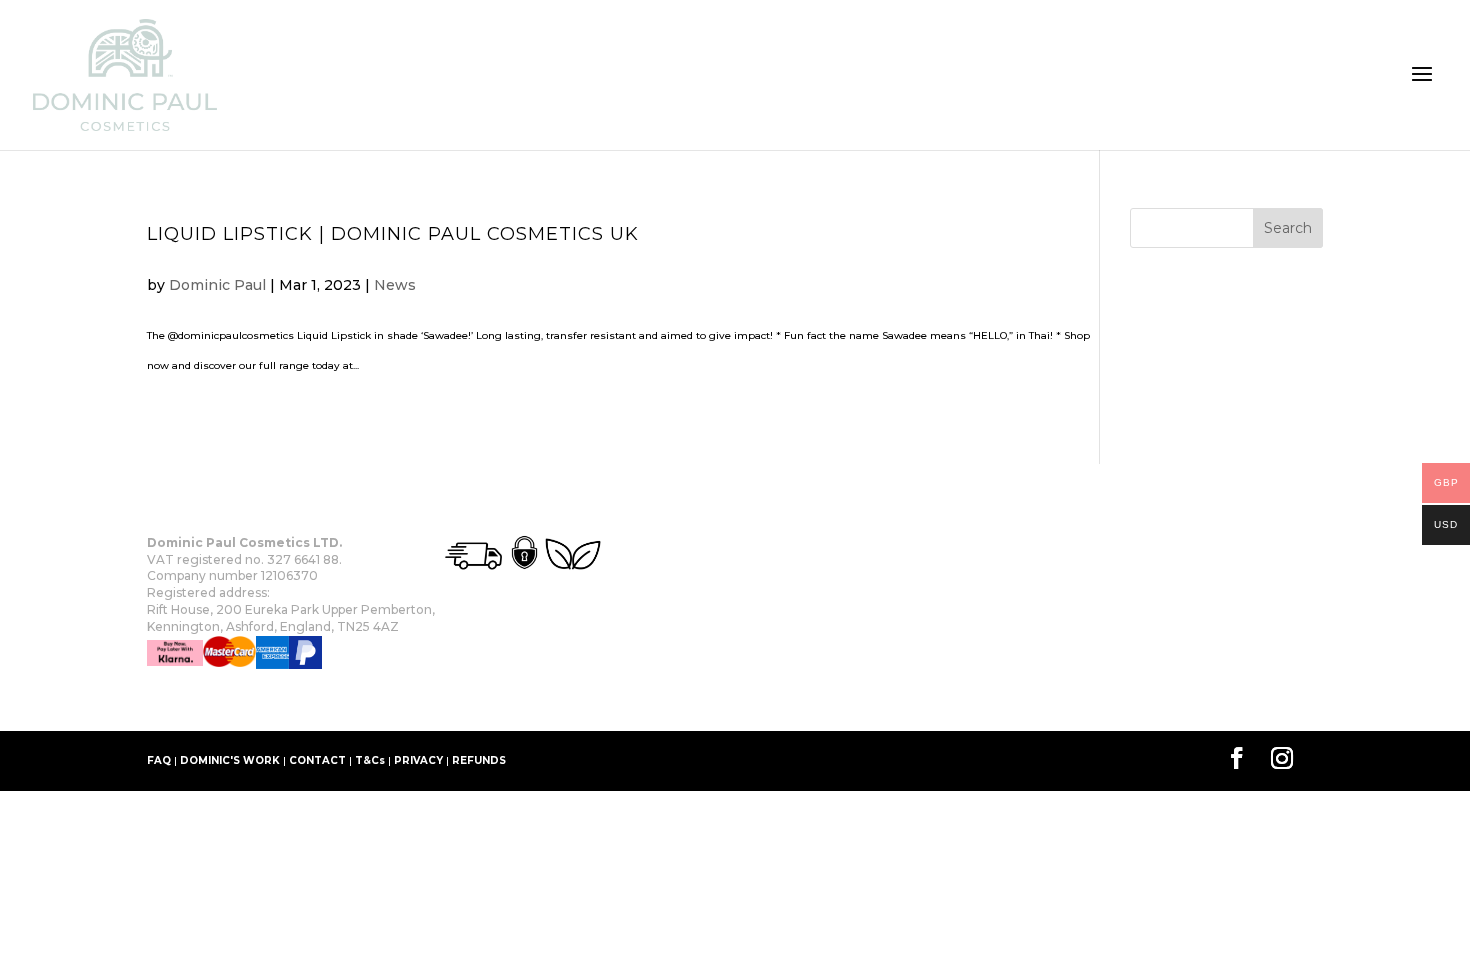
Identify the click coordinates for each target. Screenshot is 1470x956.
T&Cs (370, 760)
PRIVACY (418, 760)
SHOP (255, 700)
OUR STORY (180, 700)
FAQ (159, 760)
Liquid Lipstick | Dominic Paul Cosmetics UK (393, 234)
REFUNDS (479, 760)
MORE (312, 700)
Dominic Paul (217, 285)
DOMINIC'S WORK (230, 760)
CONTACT (317, 760)
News (395, 285)
